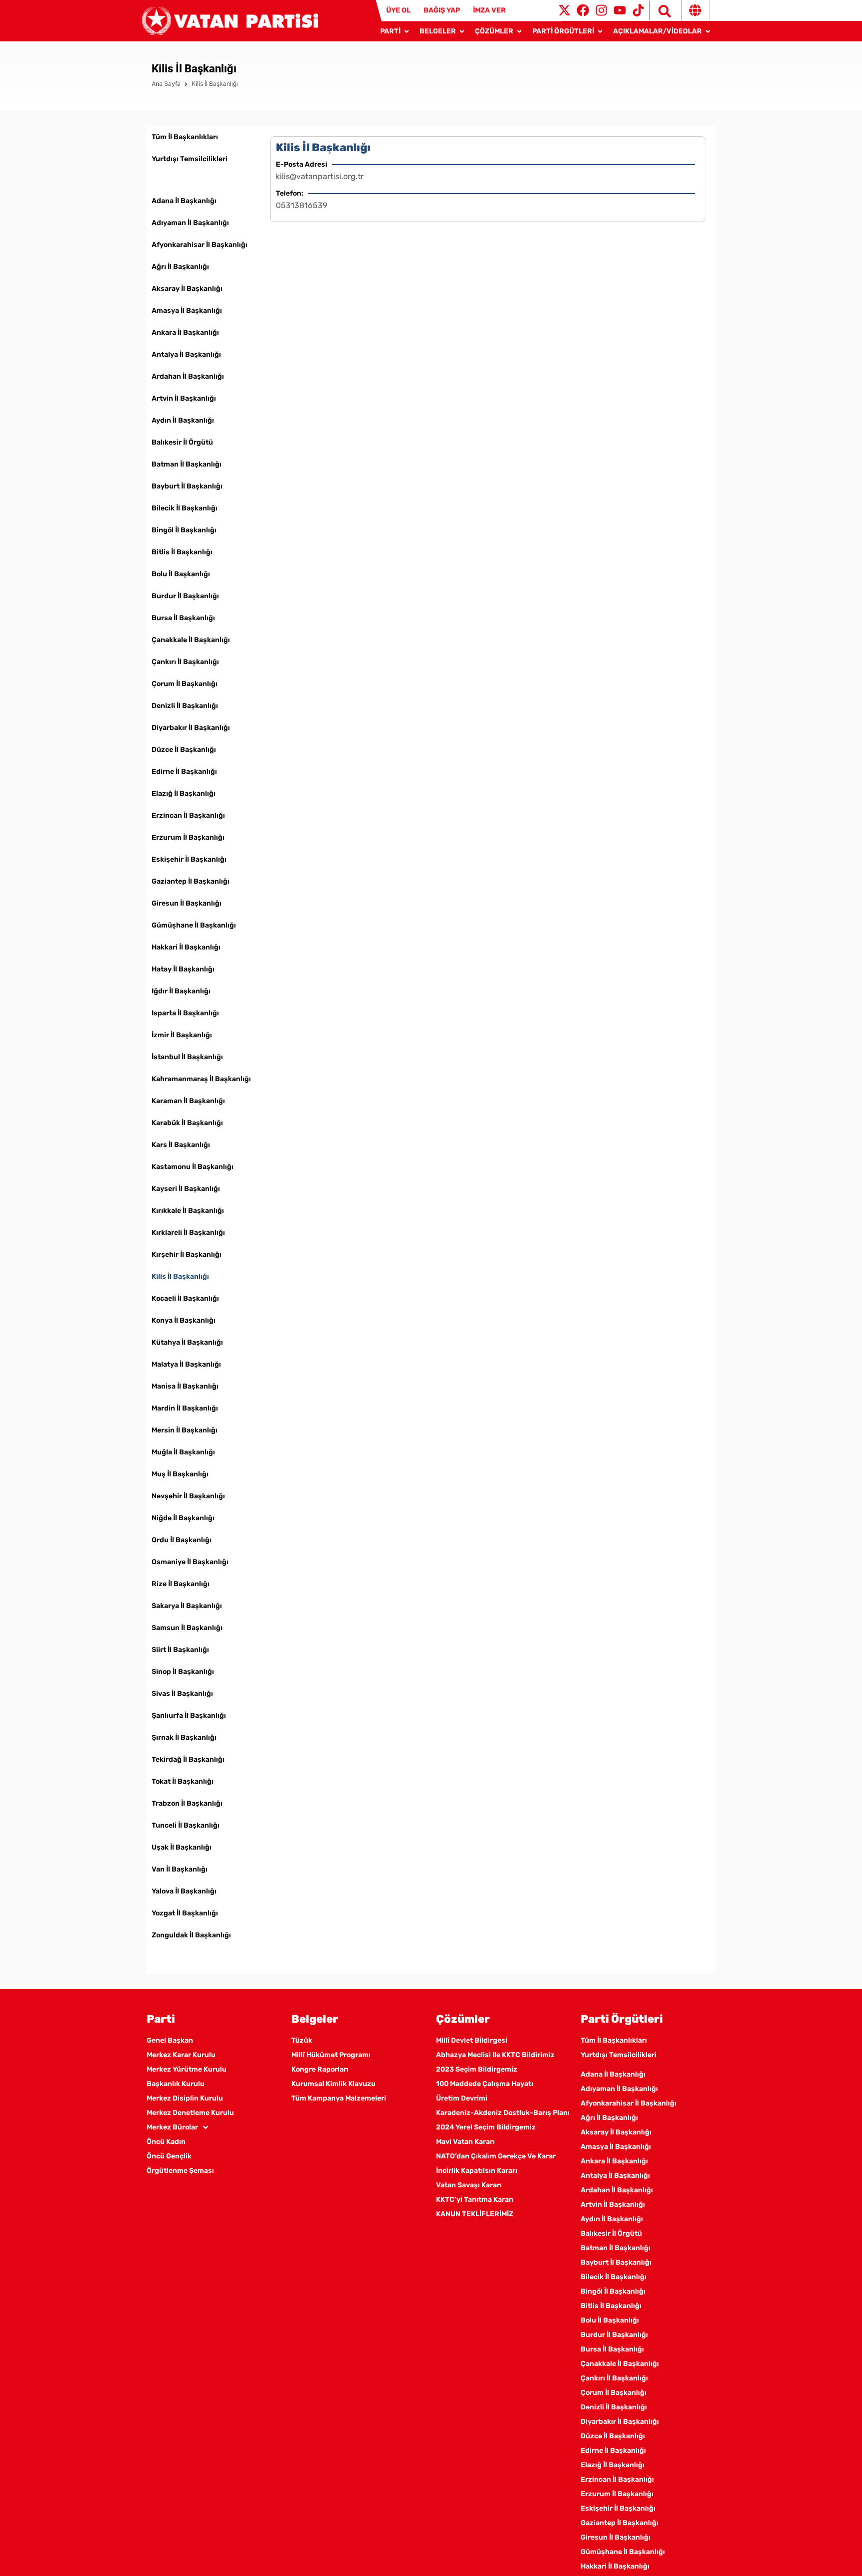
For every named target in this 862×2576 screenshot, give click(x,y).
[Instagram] (601, 10)
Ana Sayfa (166, 84)
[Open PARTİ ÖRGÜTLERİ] (600, 31)
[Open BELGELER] (462, 31)
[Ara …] (660, 10)
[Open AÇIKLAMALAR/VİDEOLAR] (708, 31)
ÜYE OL (398, 10)
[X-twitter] (564, 10)
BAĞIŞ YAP (442, 10)
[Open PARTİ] (407, 31)
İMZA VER (489, 10)
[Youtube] (620, 10)
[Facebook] (583, 10)
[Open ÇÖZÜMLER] (519, 31)
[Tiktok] (638, 10)
